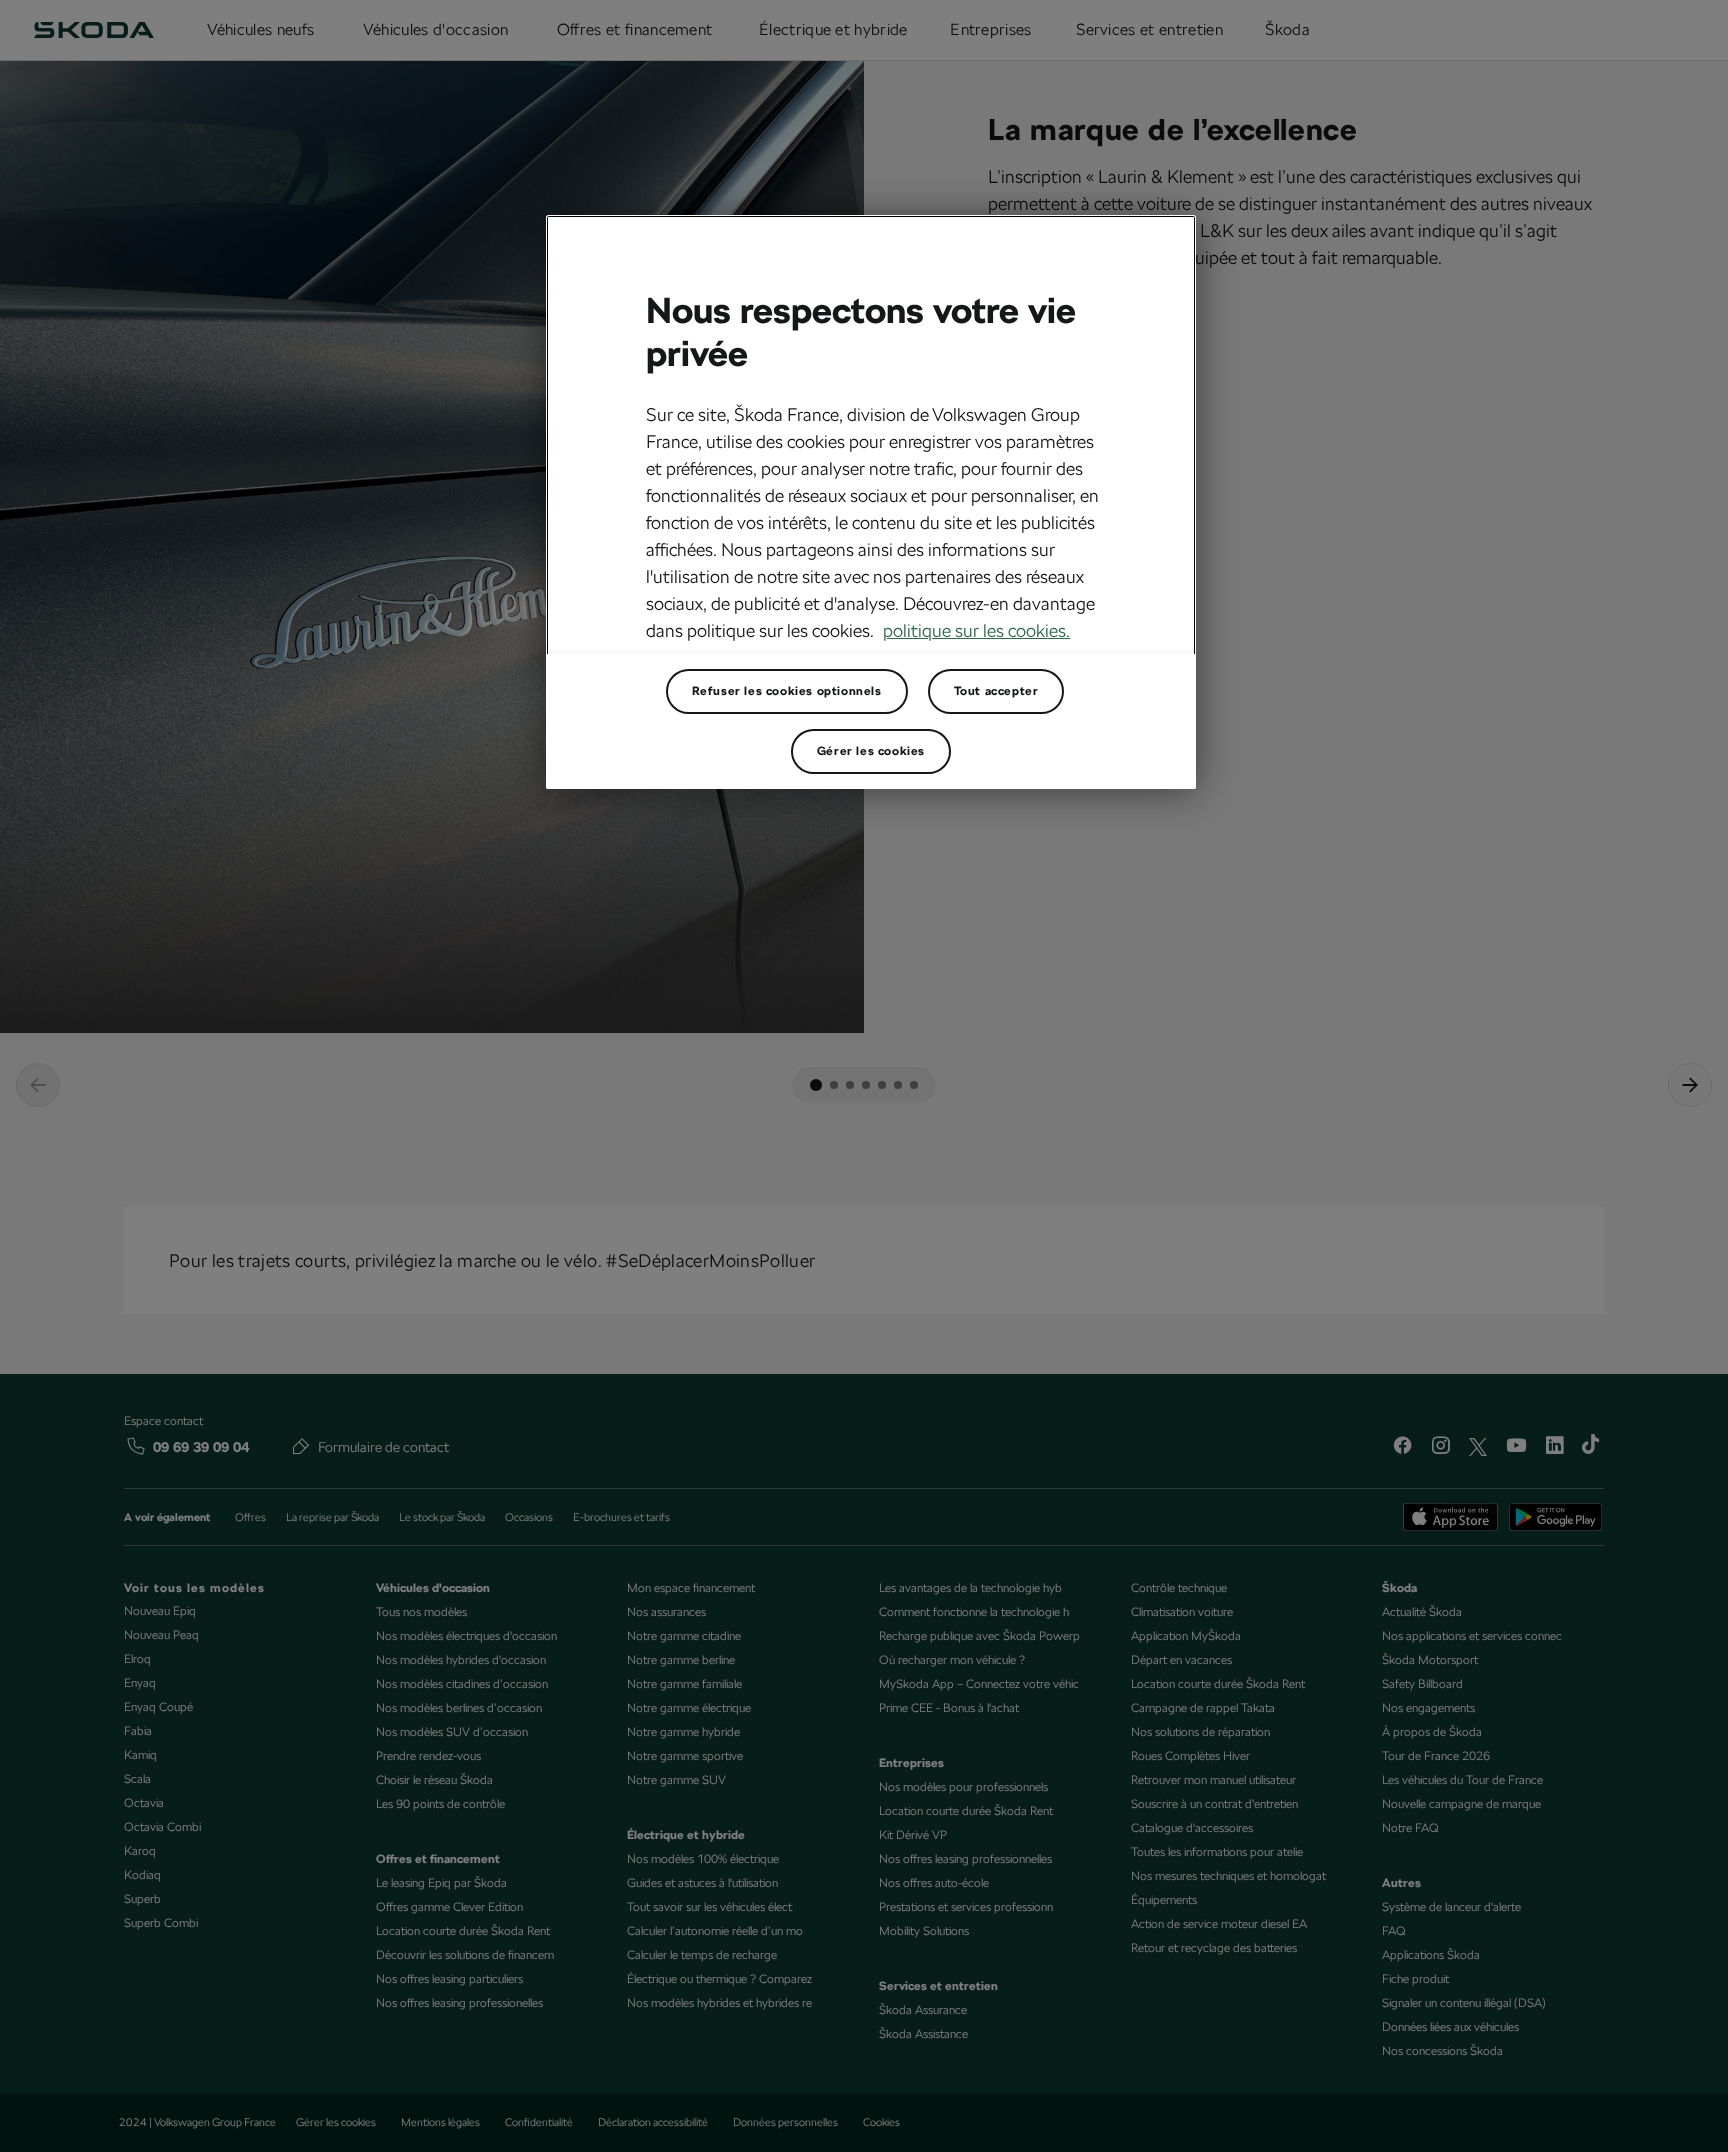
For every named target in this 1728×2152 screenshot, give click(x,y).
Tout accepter (996, 691)
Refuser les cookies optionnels (787, 691)
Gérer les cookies (871, 751)
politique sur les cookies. (976, 630)
